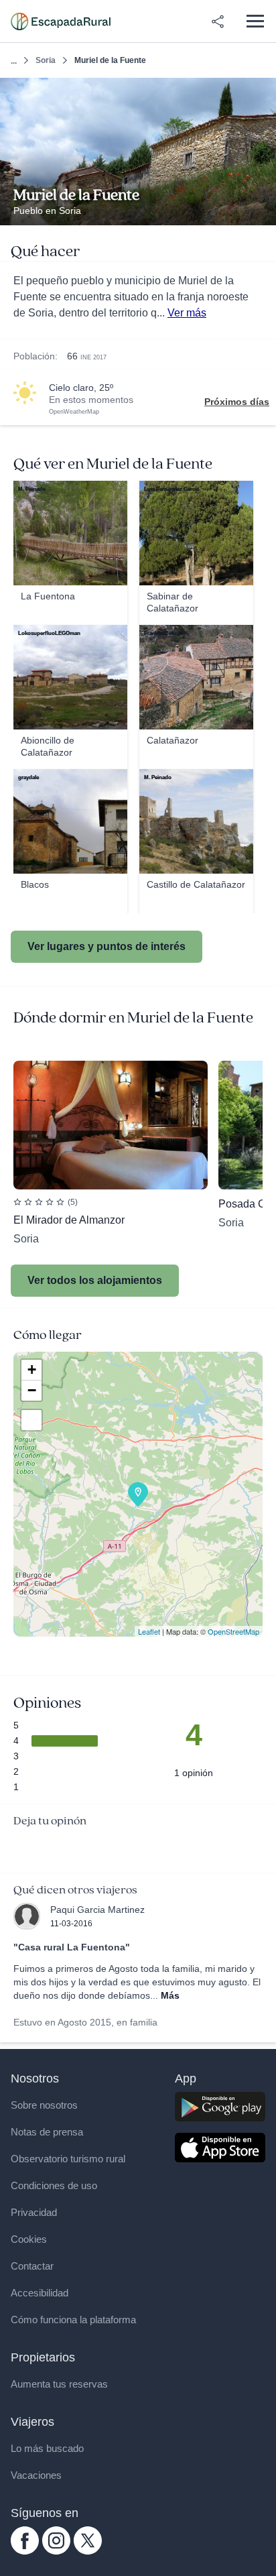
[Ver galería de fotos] (262, 210)
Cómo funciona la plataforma (73, 2320)
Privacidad (34, 2212)
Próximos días (237, 402)
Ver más (187, 313)
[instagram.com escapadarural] (56, 2551)
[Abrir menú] (255, 21)
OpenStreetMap (233, 1631)
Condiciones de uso (54, 2185)
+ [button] (32, 1369)
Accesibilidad (40, 2293)
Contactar (32, 2266)
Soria (46, 60)
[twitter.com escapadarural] (88, 2551)
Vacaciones (36, 2475)
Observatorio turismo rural (68, 2159)
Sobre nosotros (44, 2105)
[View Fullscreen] (31, 1420)
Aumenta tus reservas (59, 2384)
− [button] (32, 1390)
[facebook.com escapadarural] (25, 2551)
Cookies (29, 2239)
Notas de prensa (47, 2132)
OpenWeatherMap (74, 412)
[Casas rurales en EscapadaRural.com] (61, 21)
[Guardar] (262, 92)
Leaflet (149, 1631)
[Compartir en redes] (218, 21)
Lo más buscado (47, 2448)
